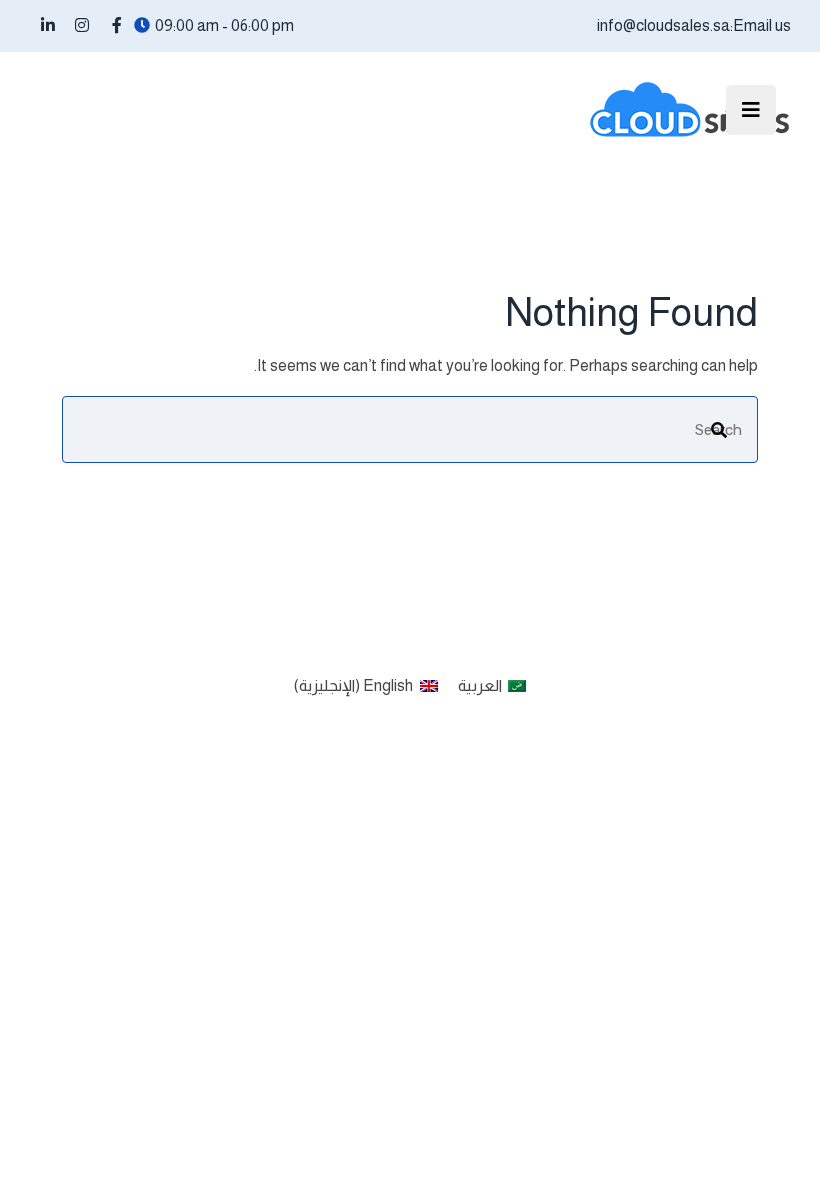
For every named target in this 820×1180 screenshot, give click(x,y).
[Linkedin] (48, 25)
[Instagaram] (82, 25)
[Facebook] (117, 25)
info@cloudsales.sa (663, 25)
